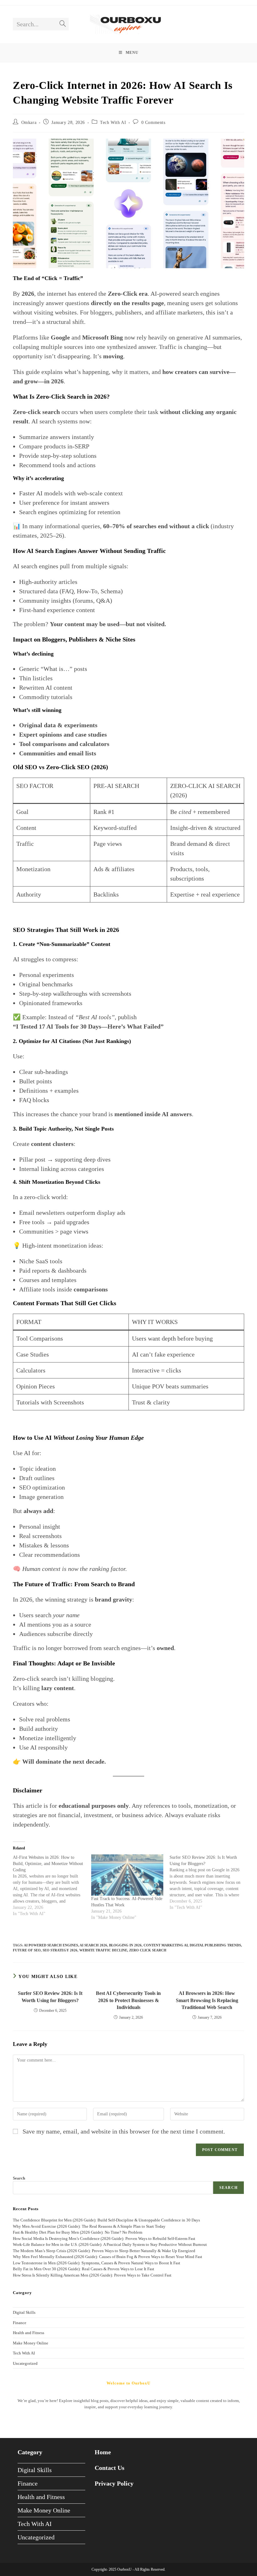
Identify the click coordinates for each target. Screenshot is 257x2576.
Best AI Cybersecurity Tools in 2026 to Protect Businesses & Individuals (128, 2000)
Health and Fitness (29, 2333)
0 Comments (153, 123)
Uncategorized (25, 2363)
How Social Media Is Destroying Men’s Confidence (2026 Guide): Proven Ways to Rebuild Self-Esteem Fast (104, 2239)
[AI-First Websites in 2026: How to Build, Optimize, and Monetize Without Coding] (52, 1886)
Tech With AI (113, 123)
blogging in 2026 (125, 1945)
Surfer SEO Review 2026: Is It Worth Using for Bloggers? (50, 1997)
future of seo (27, 1950)
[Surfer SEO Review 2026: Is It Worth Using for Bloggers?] (209, 1883)
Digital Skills (24, 2312)
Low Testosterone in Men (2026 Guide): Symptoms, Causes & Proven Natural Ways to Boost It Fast (97, 2263)
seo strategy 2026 (60, 1950)
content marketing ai (166, 1945)
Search (19, 2178)
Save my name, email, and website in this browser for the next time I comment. (124, 2131)
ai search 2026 (93, 1945)
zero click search (148, 1950)
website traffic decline (103, 1950)
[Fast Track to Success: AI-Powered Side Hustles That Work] (127, 1875)
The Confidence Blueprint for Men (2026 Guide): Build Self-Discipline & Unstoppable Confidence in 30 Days (106, 2220)
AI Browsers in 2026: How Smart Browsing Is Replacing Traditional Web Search (207, 2000)
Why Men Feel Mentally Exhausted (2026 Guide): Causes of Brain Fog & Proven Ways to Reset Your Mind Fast (108, 2257)
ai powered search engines (51, 1945)
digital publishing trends (215, 1945)
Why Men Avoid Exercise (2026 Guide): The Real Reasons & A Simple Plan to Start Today (89, 2226)
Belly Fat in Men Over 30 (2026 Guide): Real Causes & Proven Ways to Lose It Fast (84, 2269)
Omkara (29, 123)
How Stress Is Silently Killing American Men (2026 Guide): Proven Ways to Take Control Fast (92, 2275)
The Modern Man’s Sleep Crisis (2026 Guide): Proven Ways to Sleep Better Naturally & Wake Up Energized (104, 2251)
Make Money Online (31, 2343)
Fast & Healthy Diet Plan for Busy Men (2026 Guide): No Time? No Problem (78, 2232)
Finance (20, 2323)
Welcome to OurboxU (128, 2383)
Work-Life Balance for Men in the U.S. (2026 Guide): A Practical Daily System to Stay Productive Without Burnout (110, 2244)
